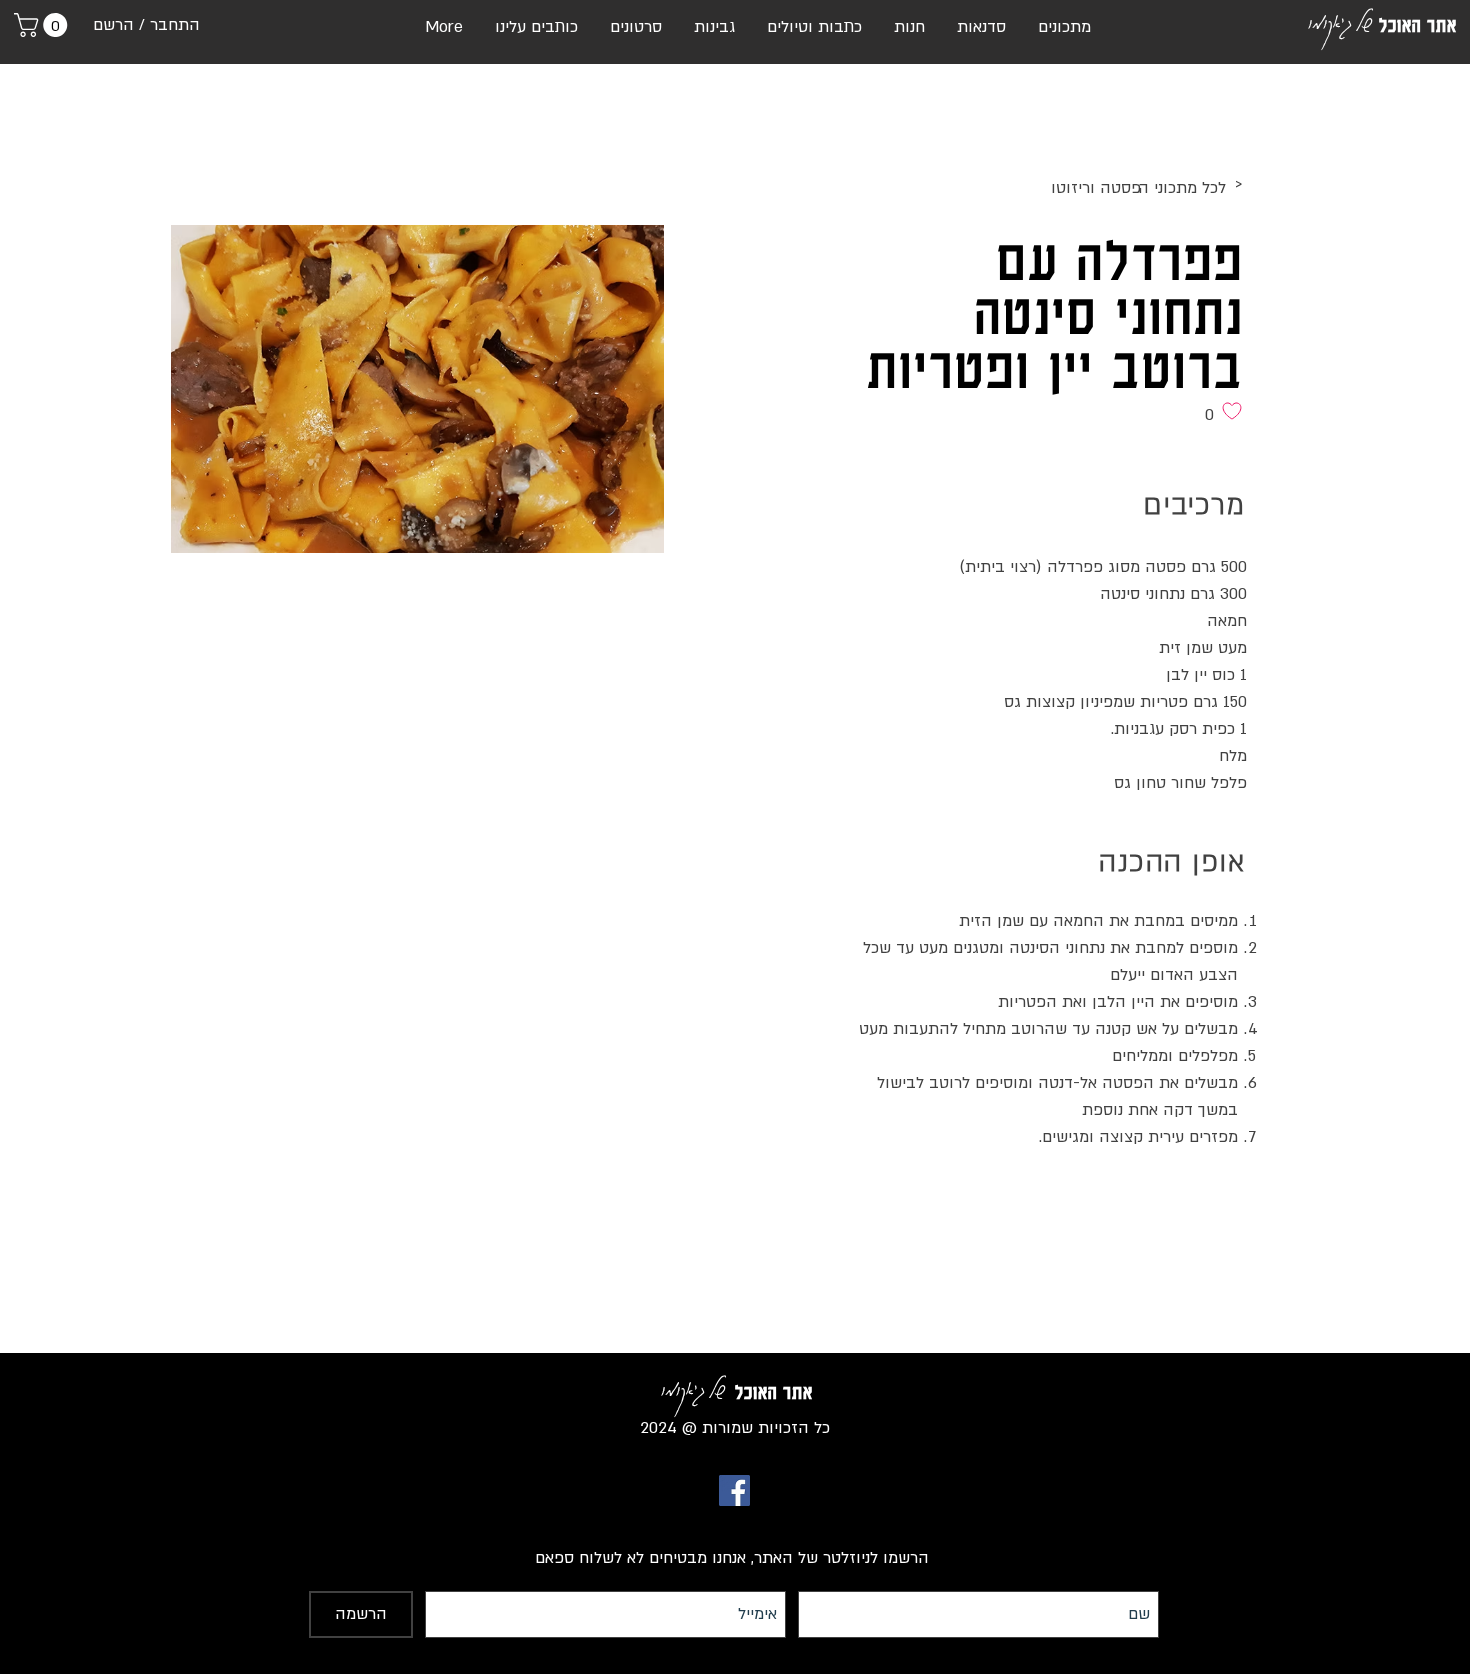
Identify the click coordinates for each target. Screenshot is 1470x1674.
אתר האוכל (1418, 25)
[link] (43, 25)
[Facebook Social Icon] (734, 1490)
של (1363, 21)
